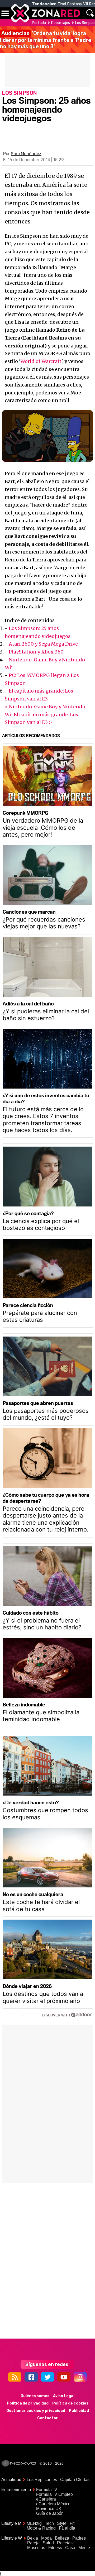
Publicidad (79, 2411)
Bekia (33, 2538)
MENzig (34, 2523)
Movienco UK (49, 2509)
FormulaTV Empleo (54, 2494)
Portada (39, 23)
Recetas (65, 2543)
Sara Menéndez (26, 154)
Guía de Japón (50, 2513)
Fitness (55, 2548)
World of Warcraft (41, 361)
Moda (46, 2538)
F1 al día (67, 2528)
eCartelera (46, 2499)
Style (62, 2523)
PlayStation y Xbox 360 (36, 652)
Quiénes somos (35, 2396)
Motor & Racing (41, 2528)
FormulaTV (47, 2490)
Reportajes (61, 23)
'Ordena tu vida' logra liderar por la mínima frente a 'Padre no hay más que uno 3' (46, 40)
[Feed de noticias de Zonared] (15, 2377)
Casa (70, 2548)
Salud (48, 2543)
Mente (84, 2548)
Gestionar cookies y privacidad (36, 2411)
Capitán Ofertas (75, 2480)
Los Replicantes (42, 2480)
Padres (79, 2538)
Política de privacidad (28, 2403)
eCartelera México (53, 2504)
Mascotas (36, 2548)
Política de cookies (70, 2403)
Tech (49, 2523)
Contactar (47, 2418)
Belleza (62, 2538)
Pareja (33, 2543)
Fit (72, 2523)
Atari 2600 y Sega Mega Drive (43, 644)
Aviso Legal (64, 2396)
